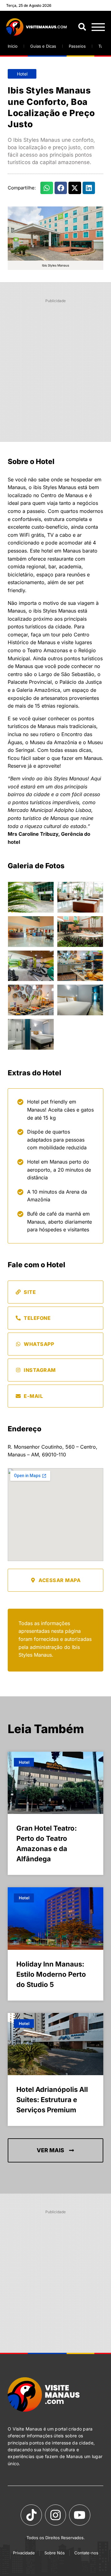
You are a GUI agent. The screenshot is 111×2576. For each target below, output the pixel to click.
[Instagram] (55, 2515)
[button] (47, 188)
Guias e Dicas (43, 46)
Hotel (22, 74)
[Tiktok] (31, 2515)
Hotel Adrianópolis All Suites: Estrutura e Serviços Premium (52, 2100)
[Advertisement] (55, 362)
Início (13, 46)
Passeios (77, 46)
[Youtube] (80, 2515)
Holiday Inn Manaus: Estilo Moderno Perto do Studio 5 (51, 1974)
